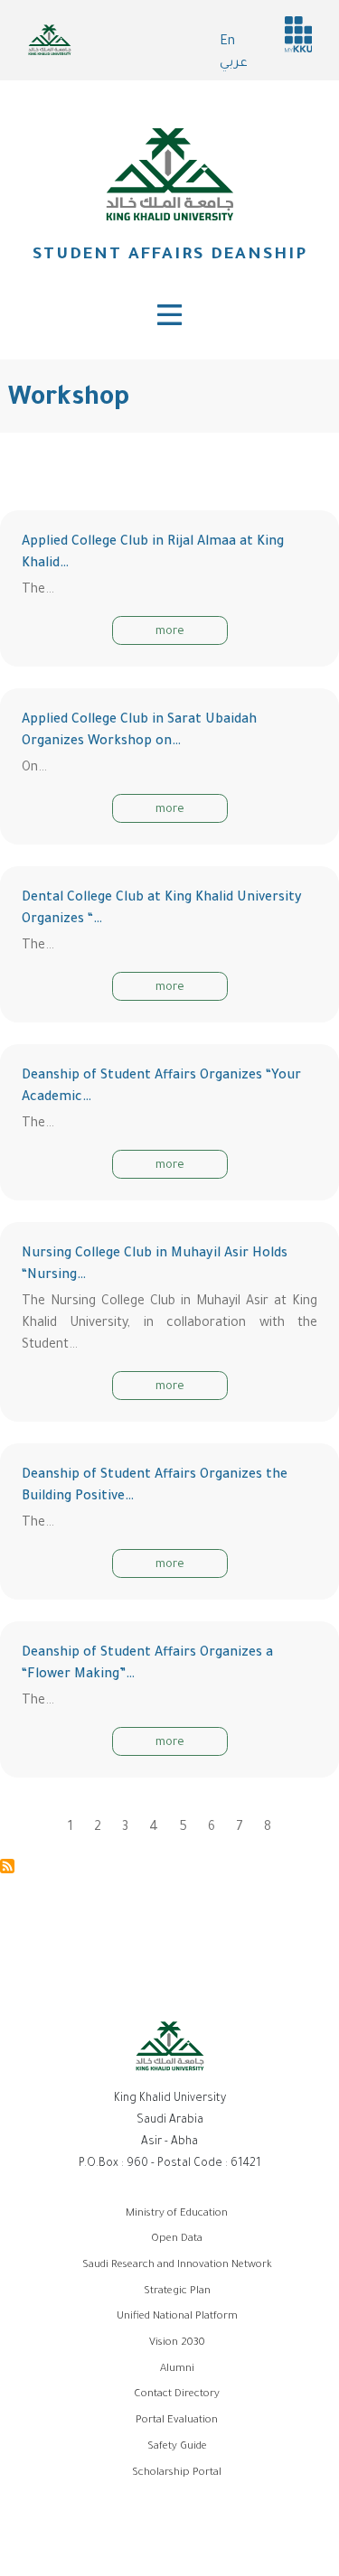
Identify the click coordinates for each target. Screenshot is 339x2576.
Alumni (177, 2370)
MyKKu (298, 34)
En (227, 42)
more (170, 632)
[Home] (170, 174)
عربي (234, 64)
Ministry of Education (177, 2214)
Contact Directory (177, 2395)
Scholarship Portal (177, 2473)
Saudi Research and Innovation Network (177, 2266)
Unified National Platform (177, 2317)
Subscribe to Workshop (7, 1866)
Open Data (177, 2240)
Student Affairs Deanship (170, 256)
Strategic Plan (177, 2292)
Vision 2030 (177, 2343)
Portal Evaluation (177, 2421)
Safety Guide (177, 2447)
